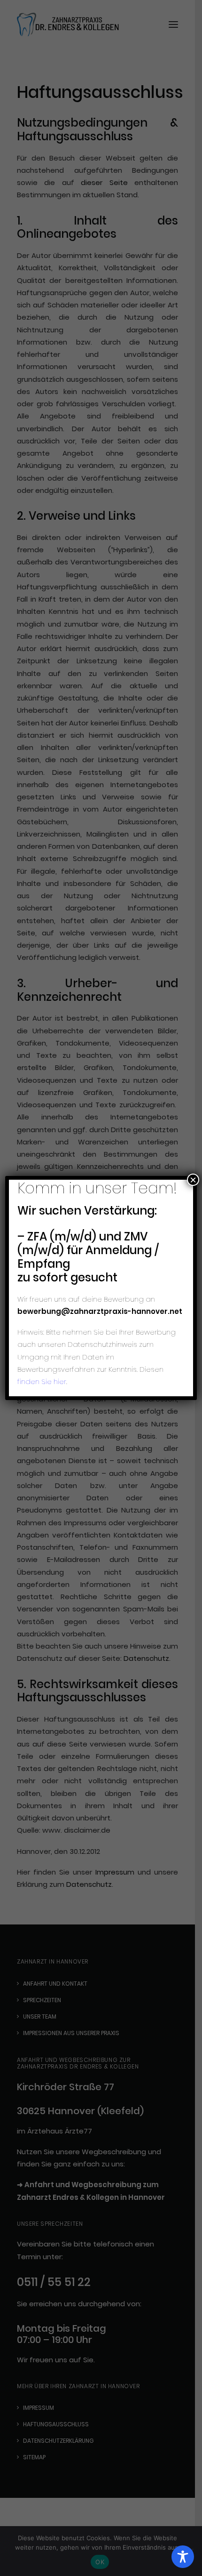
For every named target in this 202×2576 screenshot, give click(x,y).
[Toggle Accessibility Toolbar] (183, 2557)
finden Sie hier (42, 1381)
